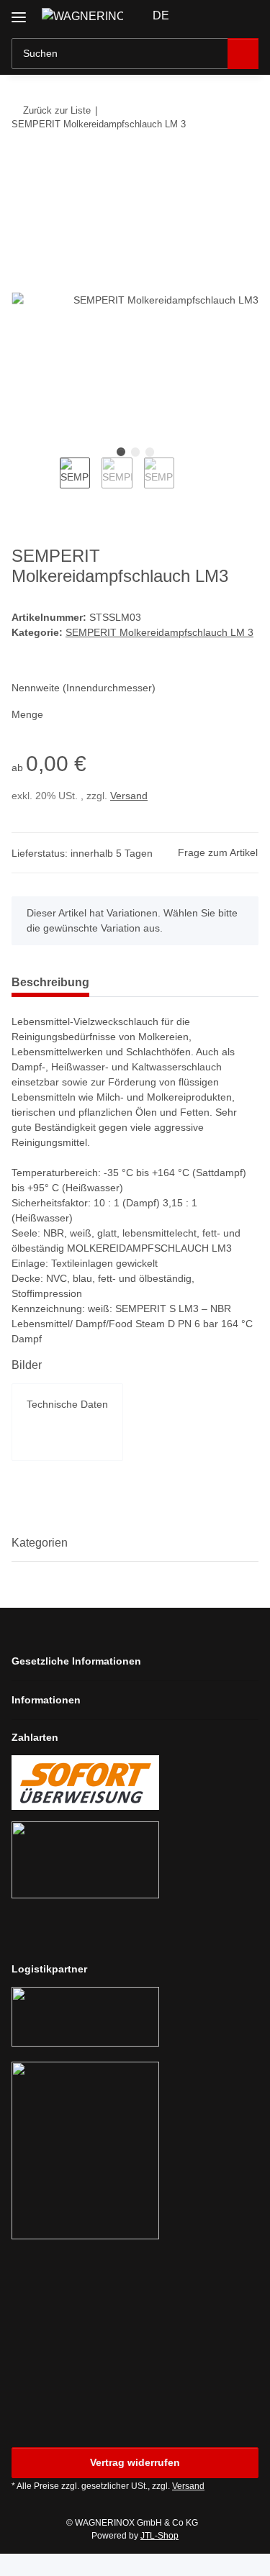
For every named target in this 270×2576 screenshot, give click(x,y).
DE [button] (161, 15)
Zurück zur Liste (57, 110)
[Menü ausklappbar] (19, 12)
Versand (129, 796)
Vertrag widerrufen (135, 2462)
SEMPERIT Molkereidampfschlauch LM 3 (159, 632)
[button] (202, 16)
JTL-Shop (159, 2536)
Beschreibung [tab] (50, 982)
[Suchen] (243, 54)
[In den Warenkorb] (23, 168)
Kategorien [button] (40, 1543)
